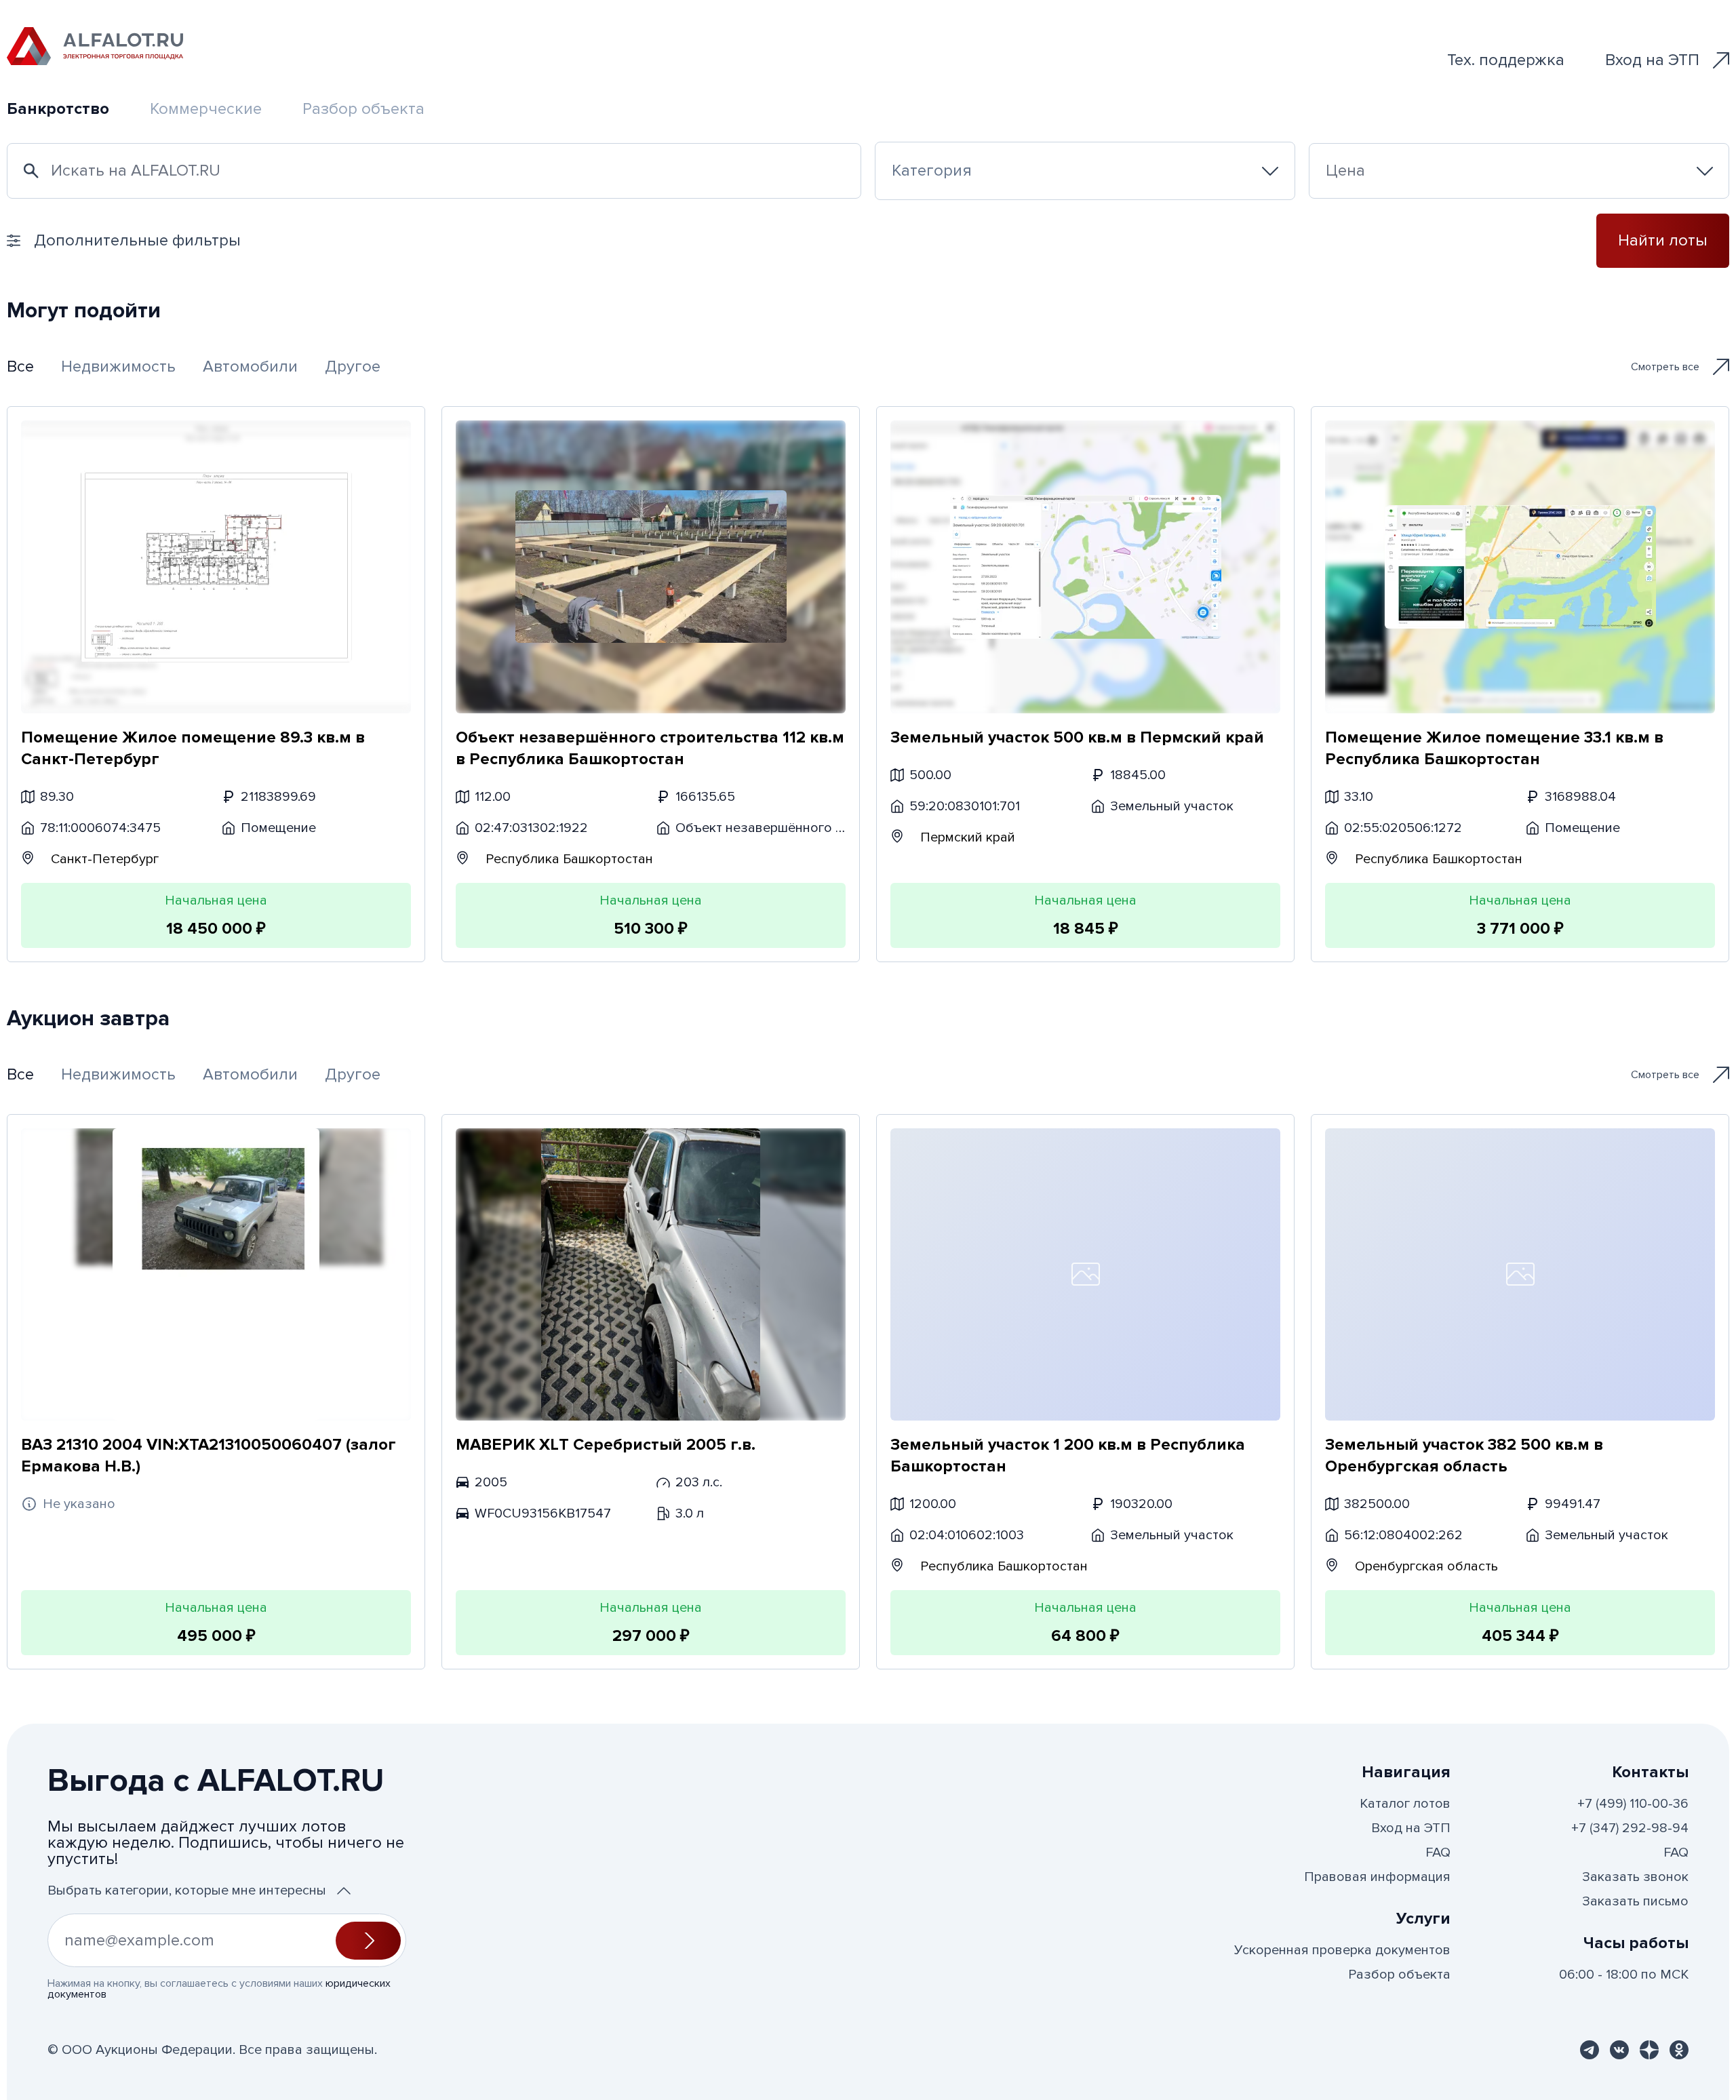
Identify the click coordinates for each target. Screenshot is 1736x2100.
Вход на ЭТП (1652, 60)
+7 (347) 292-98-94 (1630, 1828)
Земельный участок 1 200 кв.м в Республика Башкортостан (1068, 1455)
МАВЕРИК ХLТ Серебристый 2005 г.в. (606, 1445)
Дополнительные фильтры (137, 240)
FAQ (1438, 1853)
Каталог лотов (1405, 1804)
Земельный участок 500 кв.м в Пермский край (1077, 737)
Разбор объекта (363, 109)
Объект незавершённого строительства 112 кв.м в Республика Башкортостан (650, 748)
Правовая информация (1377, 1877)
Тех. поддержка (1506, 60)
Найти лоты (1663, 240)
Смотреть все (1665, 367)
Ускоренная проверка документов (1342, 1950)
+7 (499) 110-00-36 (1633, 1804)
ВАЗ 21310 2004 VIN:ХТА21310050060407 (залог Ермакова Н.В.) (209, 1455)
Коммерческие (206, 109)
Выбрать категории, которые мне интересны (187, 1890)
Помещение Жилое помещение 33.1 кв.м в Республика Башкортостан (1494, 748)
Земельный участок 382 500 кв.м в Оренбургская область (1464, 1455)
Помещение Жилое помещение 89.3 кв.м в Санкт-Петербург (193, 748)
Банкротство (58, 109)
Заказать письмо (1635, 1901)
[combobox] (1085, 171)
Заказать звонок (1635, 1877)
